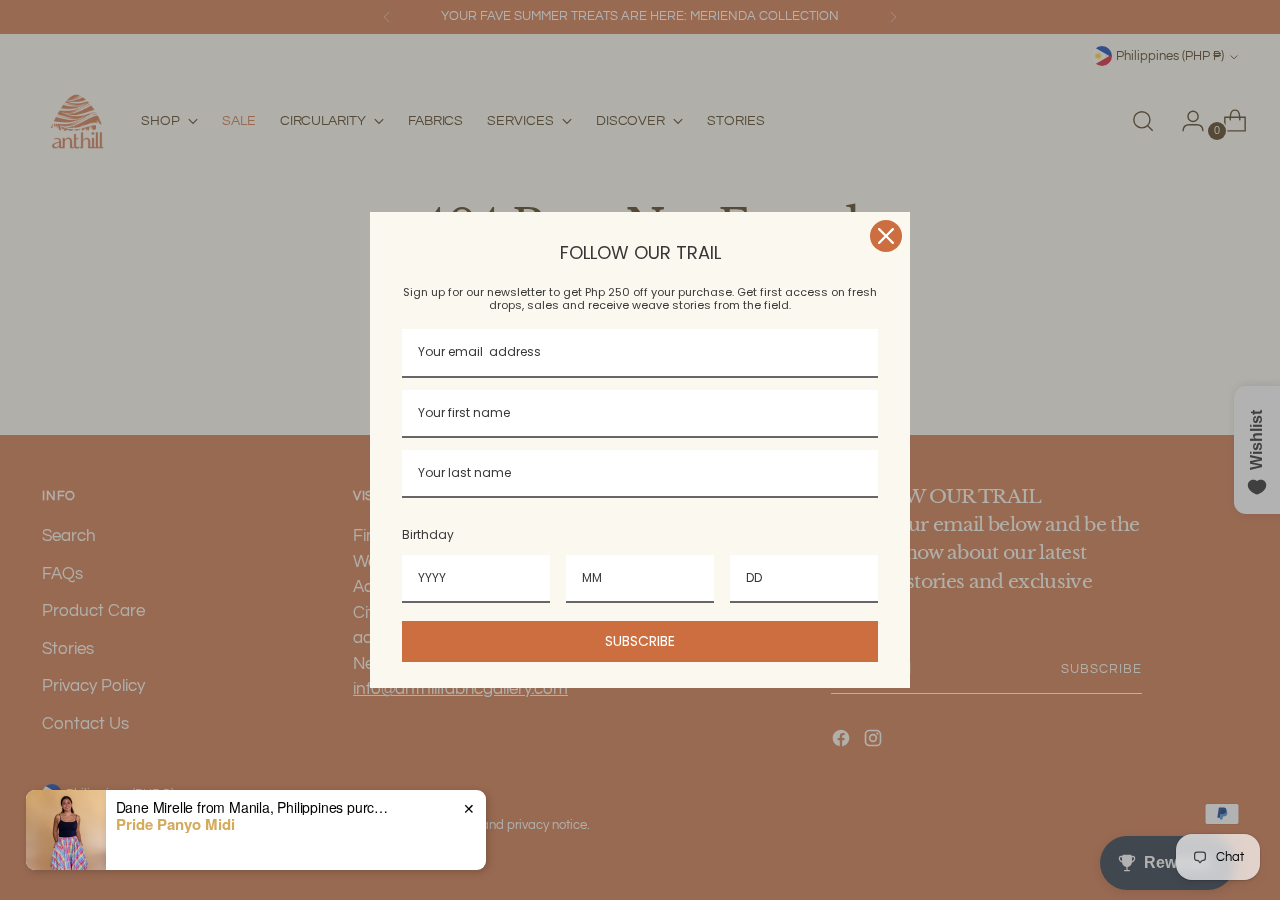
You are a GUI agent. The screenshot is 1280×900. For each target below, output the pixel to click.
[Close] (886, 236)
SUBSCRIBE (640, 641)
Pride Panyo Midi (175, 824)
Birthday (428, 534)
